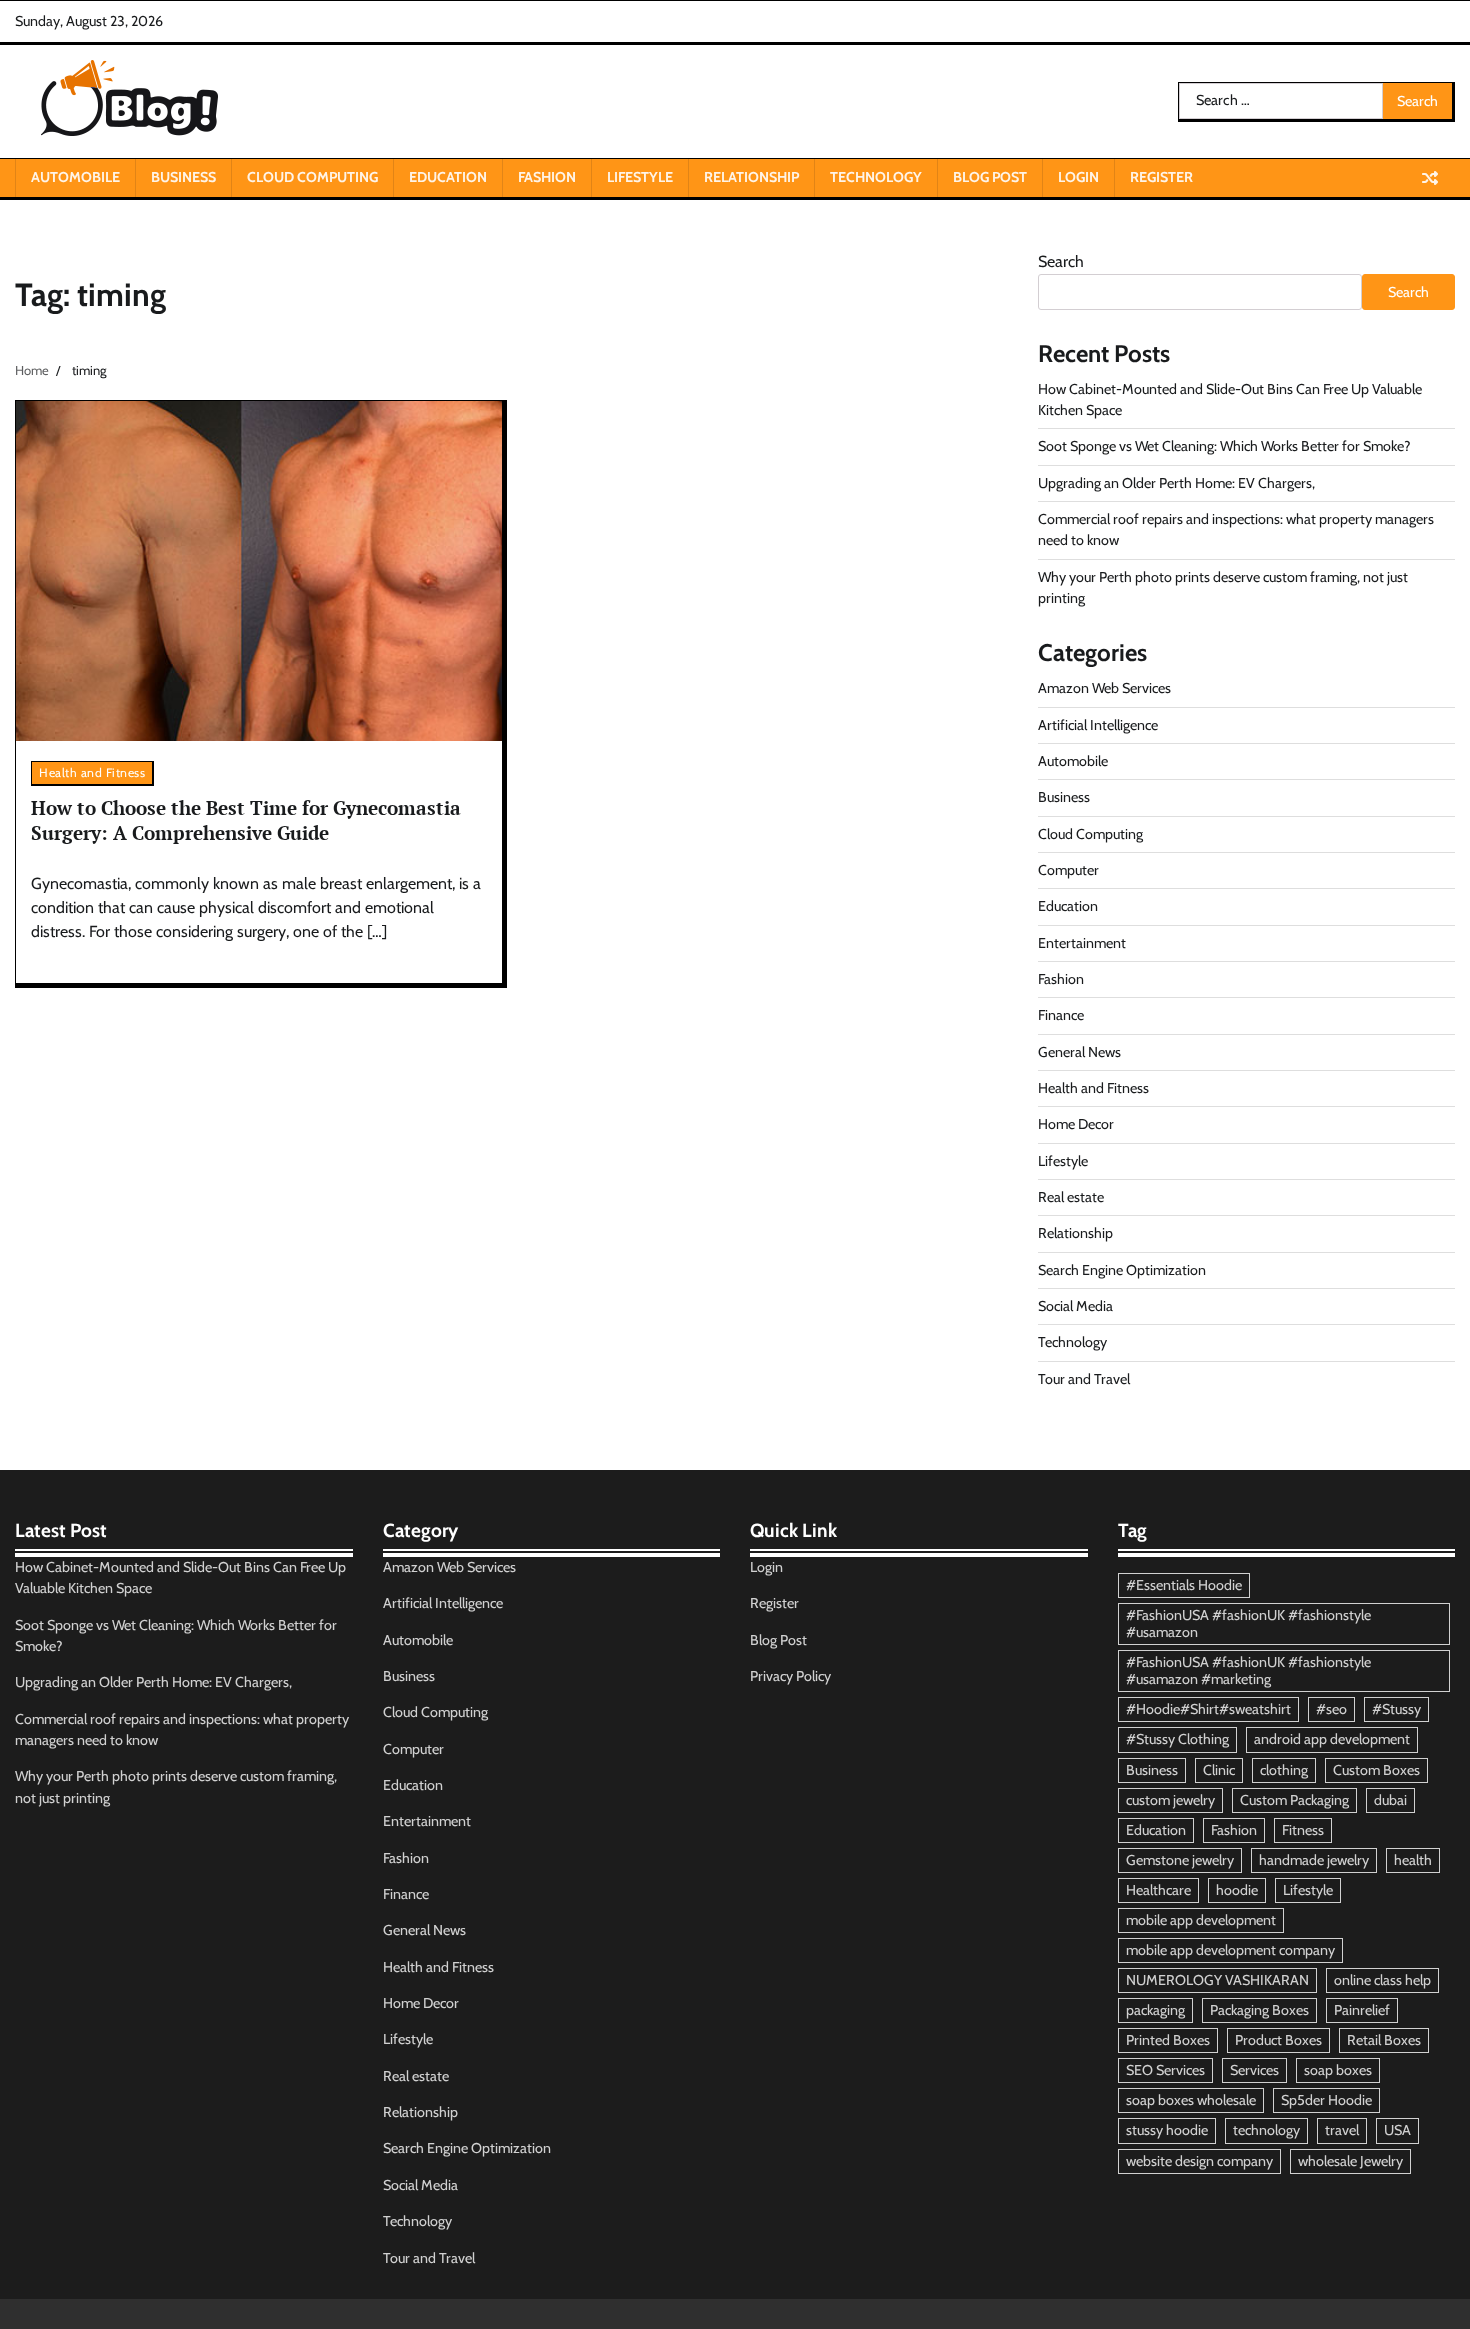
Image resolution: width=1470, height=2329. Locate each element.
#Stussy (1396, 1709)
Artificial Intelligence (1098, 725)
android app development (1332, 1739)
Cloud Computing (312, 177)
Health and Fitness (92, 772)
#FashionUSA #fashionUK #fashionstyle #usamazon (1248, 1623)
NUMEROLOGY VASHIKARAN (1217, 1980)
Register (1161, 177)
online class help (1382, 1980)
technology (1266, 2130)
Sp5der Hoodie (1326, 2100)
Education (448, 177)
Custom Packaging (1294, 1800)
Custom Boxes (1376, 1770)
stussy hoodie (1167, 2130)
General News (1079, 1052)
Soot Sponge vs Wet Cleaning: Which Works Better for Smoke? (1224, 446)
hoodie (1237, 1890)
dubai (1390, 1800)
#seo (1331, 1709)
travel (1342, 2130)
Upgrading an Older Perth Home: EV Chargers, (1176, 483)
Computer (1068, 870)
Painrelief (1362, 2010)
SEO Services (1165, 2070)
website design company (1199, 2161)
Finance (1061, 1015)
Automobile (75, 177)
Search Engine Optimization (1122, 1270)
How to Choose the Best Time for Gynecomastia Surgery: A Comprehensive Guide (246, 820)
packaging (1155, 2010)
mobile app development (1201, 1920)
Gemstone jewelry (1180, 1860)
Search (1061, 261)
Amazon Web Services (1104, 688)
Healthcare (1158, 1890)
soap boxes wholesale (1191, 2100)
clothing (1284, 1770)
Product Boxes (1278, 2040)
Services (1254, 2070)
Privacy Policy (790, 1676)
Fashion (547, 177)
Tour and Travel (1084, 1379)
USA (1397, 2130)
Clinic (1219, 1770)
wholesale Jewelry (1350, 2161)
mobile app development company (1230, 1950)
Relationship (751, 177)
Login (1078, 177)
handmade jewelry (1314, 1860)
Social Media (1075, 1306)
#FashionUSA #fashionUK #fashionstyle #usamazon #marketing (1248, 1670)
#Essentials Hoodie (1184, 1585)
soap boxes (1338, 2070)
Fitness (1303, 1830)
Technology (876, 177)
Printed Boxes (1168, 2040)
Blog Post (990, 177)
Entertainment (1082, 943)
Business (183, 177)
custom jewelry (1170, 1800)
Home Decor (1076, 1124)
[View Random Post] (1430, 178)
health (1413, 1860)
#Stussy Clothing (1177, 1739)
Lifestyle (640, 177)
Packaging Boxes (1259, 2010)
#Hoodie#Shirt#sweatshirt (1208, 1709)
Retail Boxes (1384, 2040)
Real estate (1071, 1197)
